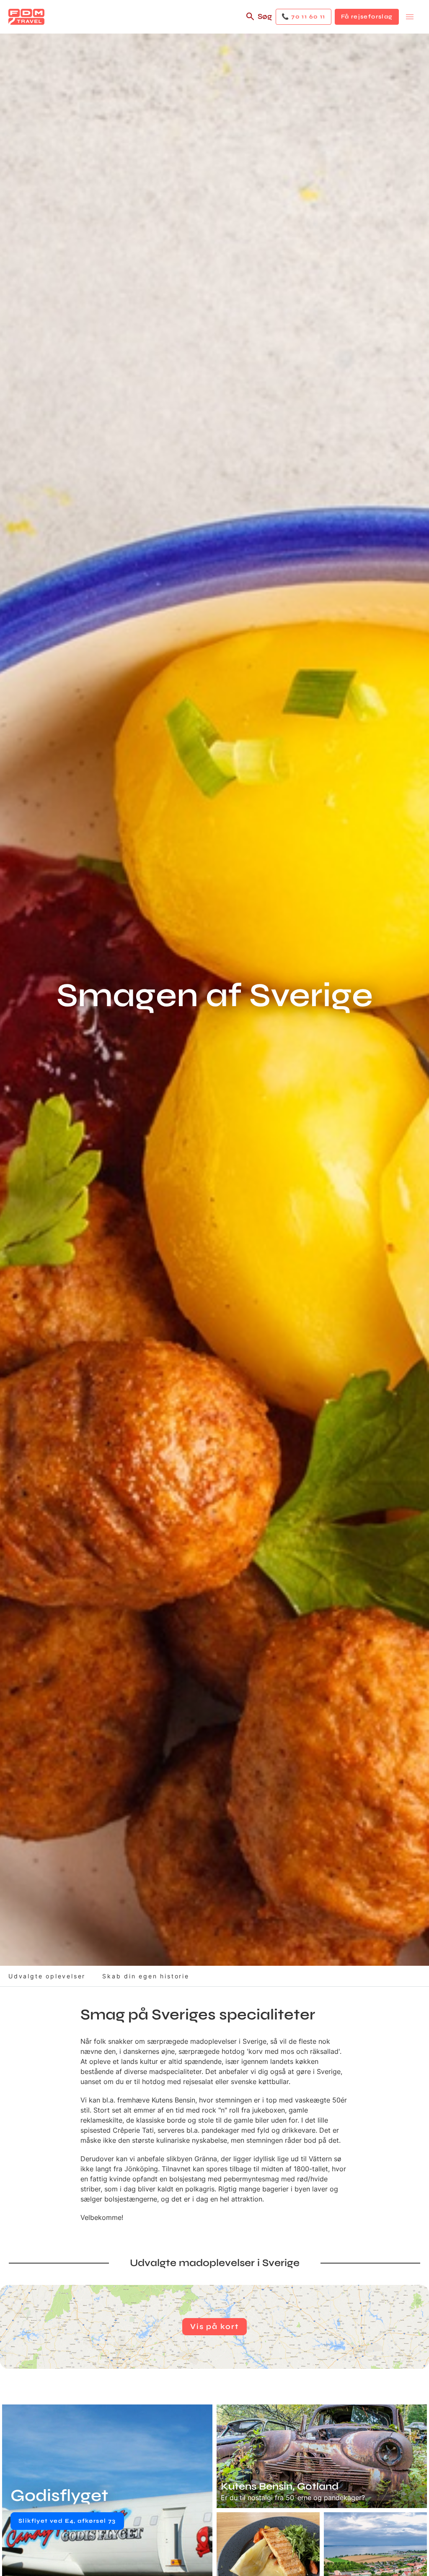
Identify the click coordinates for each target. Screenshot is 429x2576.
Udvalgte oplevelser (47, 1976)
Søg (265, 16)
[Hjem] (26, 17)
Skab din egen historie (146, 1976)
